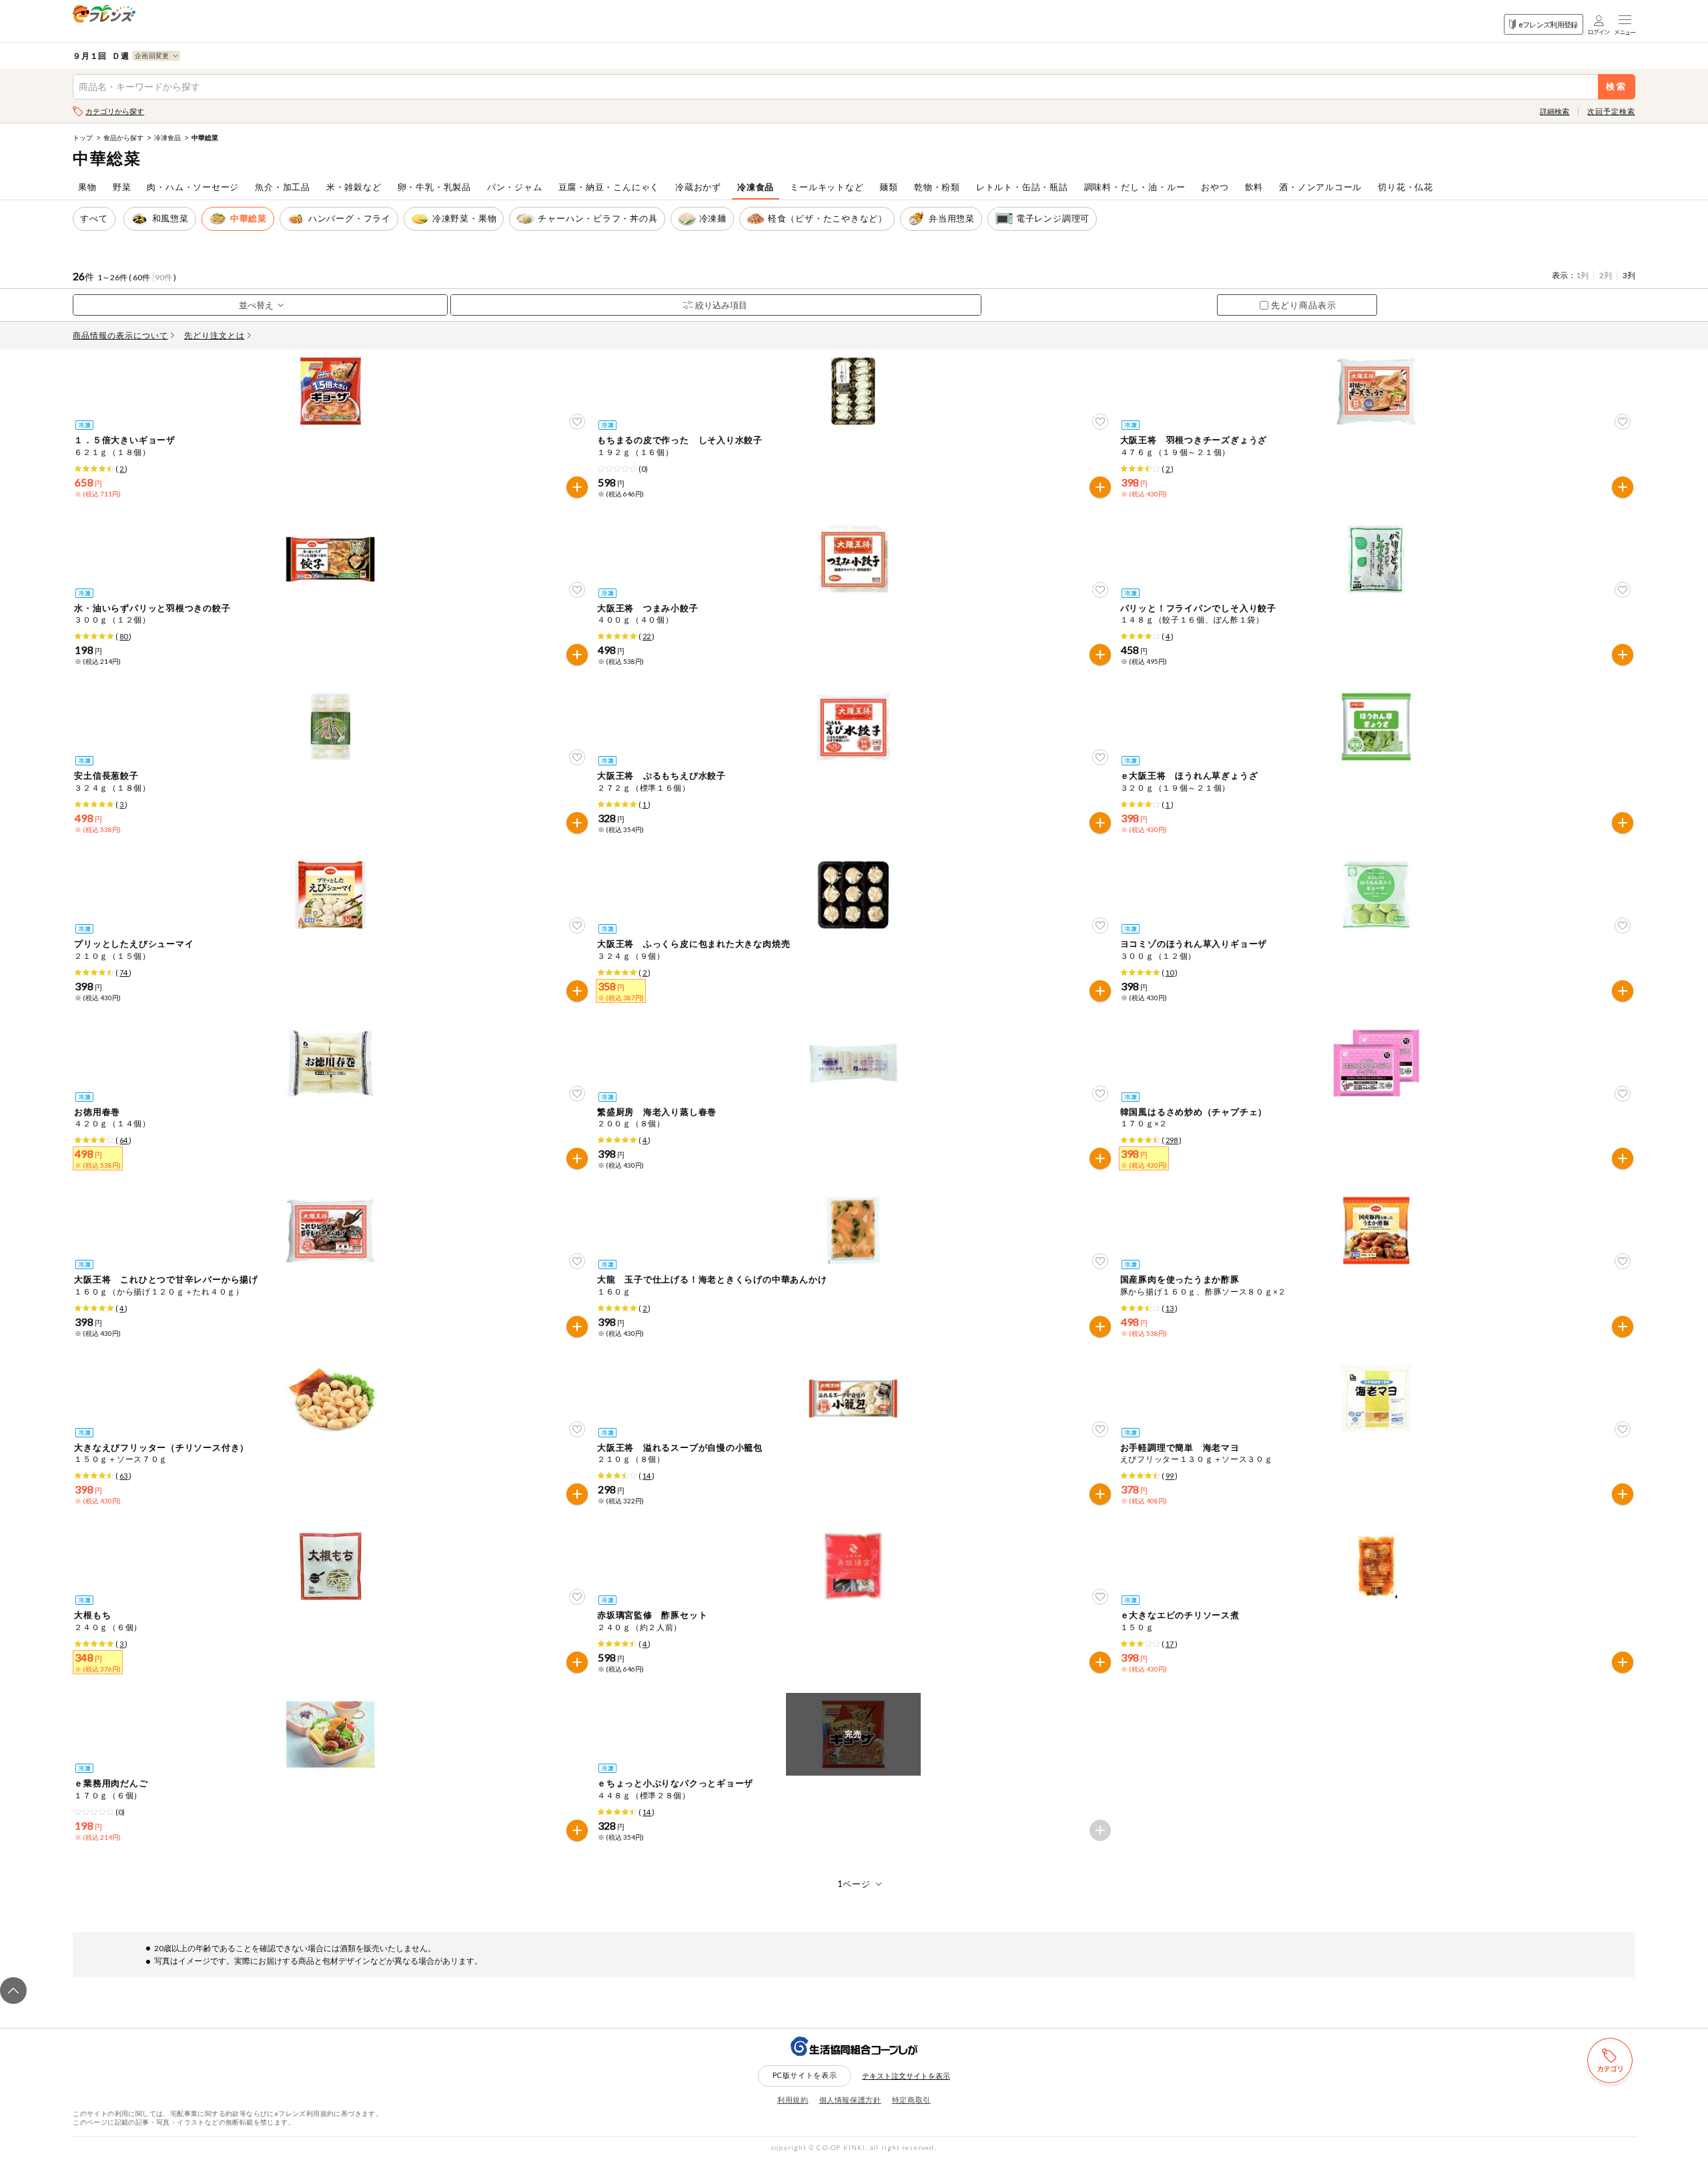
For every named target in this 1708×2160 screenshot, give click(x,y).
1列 (1582, 275)
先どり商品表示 (1304, 305)
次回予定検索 (1611, 111)
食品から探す (123, 137)
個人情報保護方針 (850, 2100)
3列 (1629, 275)
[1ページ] (854, 1884)
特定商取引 (911, 2100)
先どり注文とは (215, 335)
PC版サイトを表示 (805, 2075)
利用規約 (793, 2100)
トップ (83, 137)
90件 (163, 277)
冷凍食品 (167, 137)
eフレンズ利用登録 (1548, 24)
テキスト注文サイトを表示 (906, 2076)
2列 (1606, 275)
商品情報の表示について (120, 335)
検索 (1616, 86)
